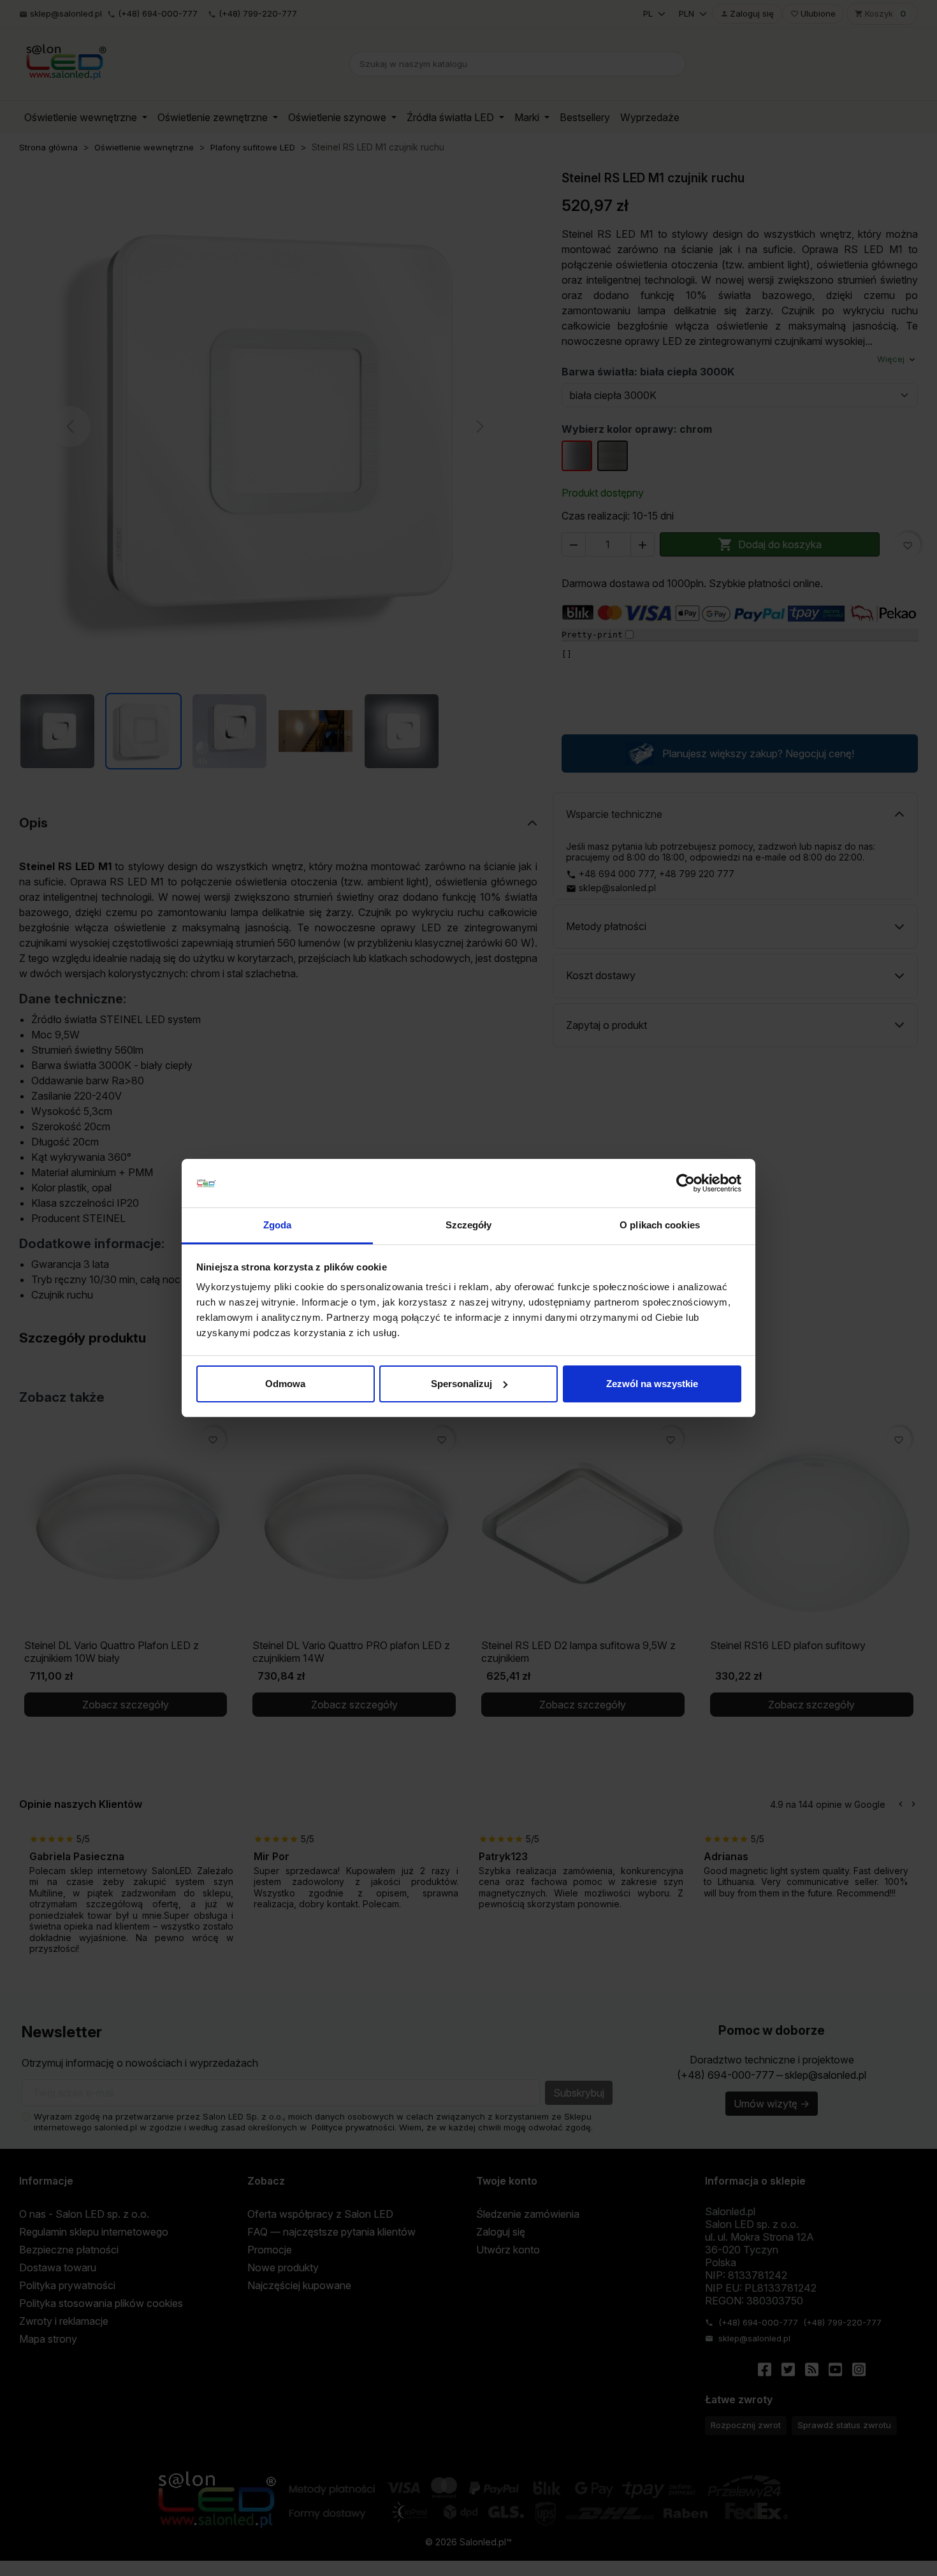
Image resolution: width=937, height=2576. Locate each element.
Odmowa (285, 1384)
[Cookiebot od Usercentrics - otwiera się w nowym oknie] (686, 1183)
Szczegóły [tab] (469, 1225)
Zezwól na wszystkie (652, 1384)
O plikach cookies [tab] (660, 1225)
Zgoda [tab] (278, 1225)
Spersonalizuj (461, 1384)
